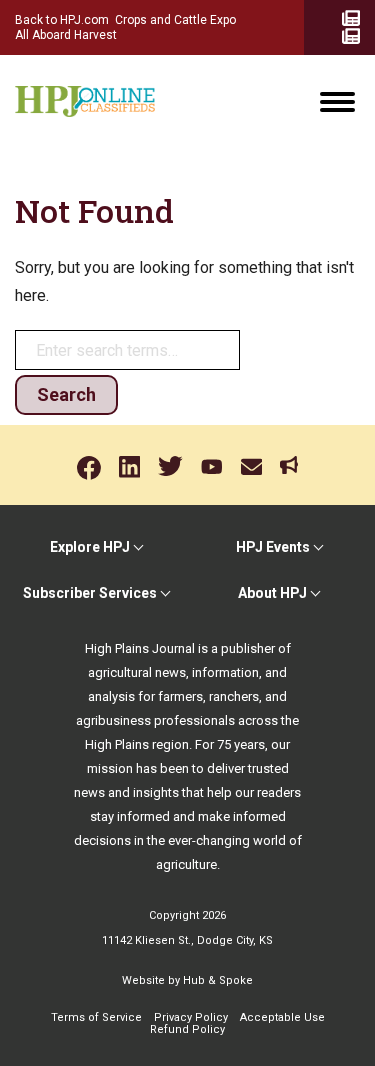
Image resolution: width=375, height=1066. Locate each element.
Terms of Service (96, 1017)
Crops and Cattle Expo (175, 20)
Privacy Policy (191, 1017)
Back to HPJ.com (62, 20)
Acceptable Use (282, 1017)
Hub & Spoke (218, 980)
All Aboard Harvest (66, 35)
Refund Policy (187, 1029)
